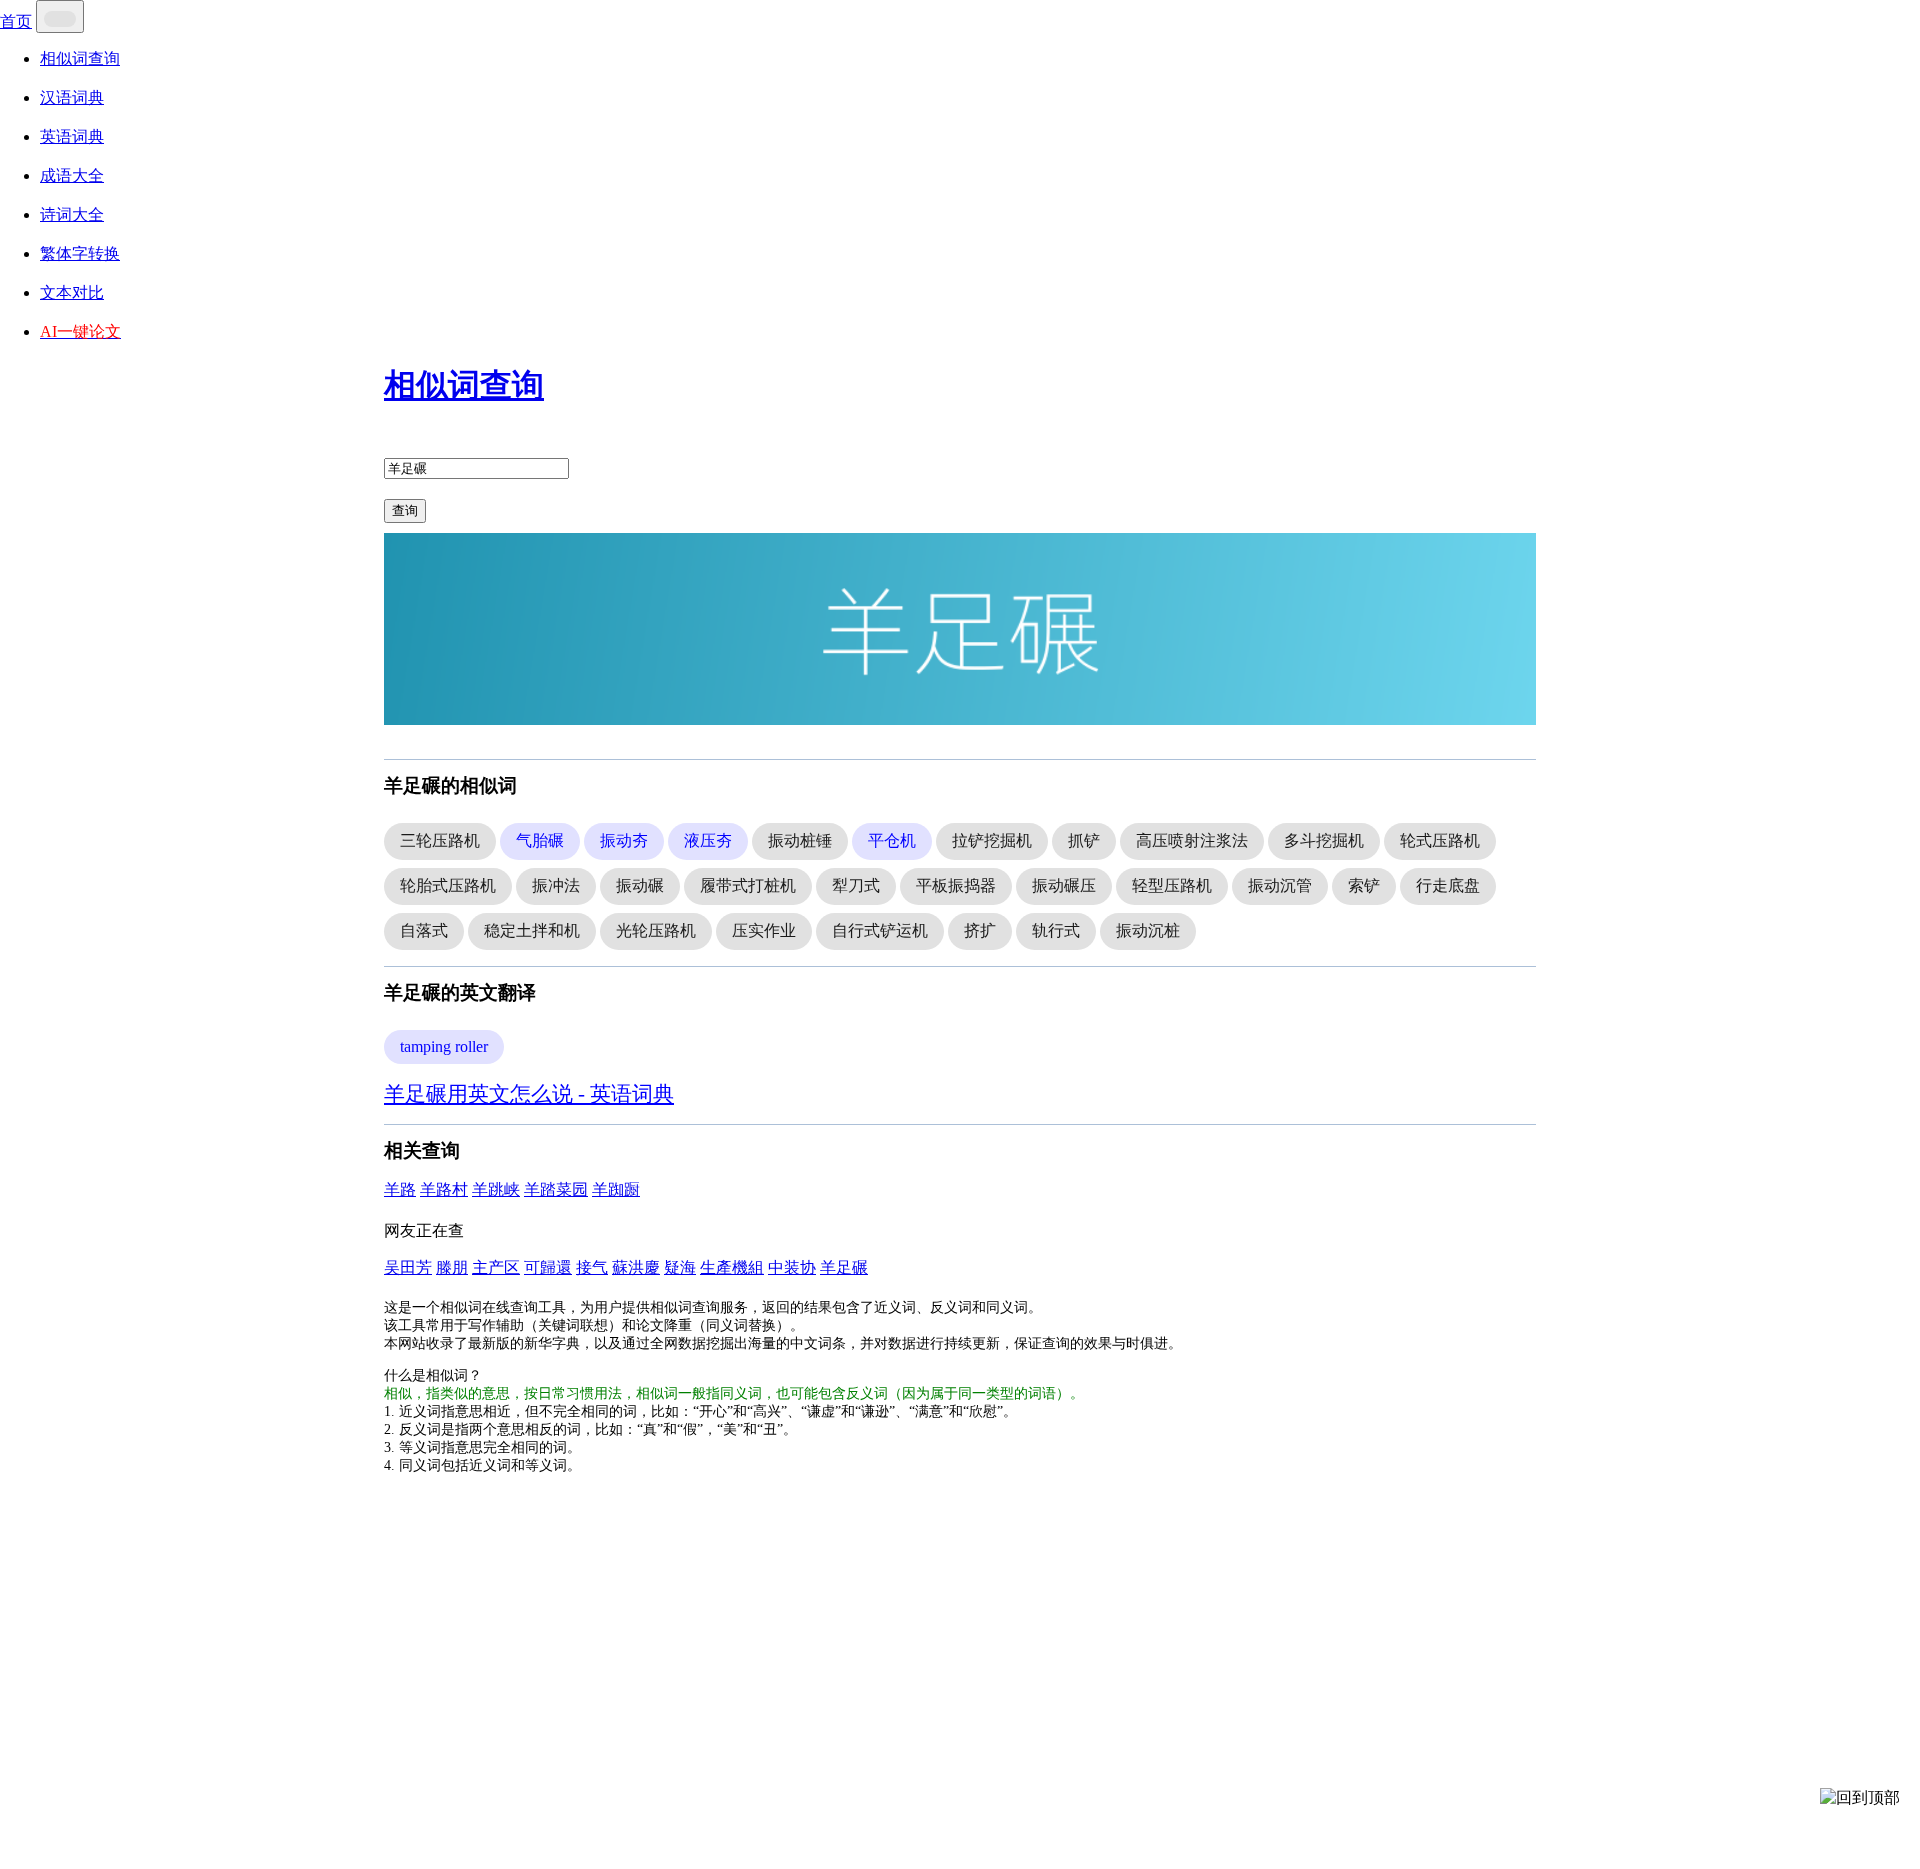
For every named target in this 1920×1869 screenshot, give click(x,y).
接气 (592, 1267)
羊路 (400, 1189)
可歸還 (548, 1267)
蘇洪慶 (636, 1267)
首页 (16, 21)
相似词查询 (80, 58)
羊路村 (444, 1189)
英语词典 (72, 136)
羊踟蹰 (616, 1189)
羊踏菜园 (556, 1189)
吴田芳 (408, 1267)
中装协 (792, 1267)
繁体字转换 (80, 253)
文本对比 (72, 292)
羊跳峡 (496, 1189)
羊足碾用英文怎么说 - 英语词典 (529, 1093)
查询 (405, 510)
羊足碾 (844, 1267)
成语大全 (72, 175)
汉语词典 (72, 97)
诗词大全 (72, 214)
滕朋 (452, 1267)
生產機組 (732, 1267)
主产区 (496, 1267)
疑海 (680, 1267)
